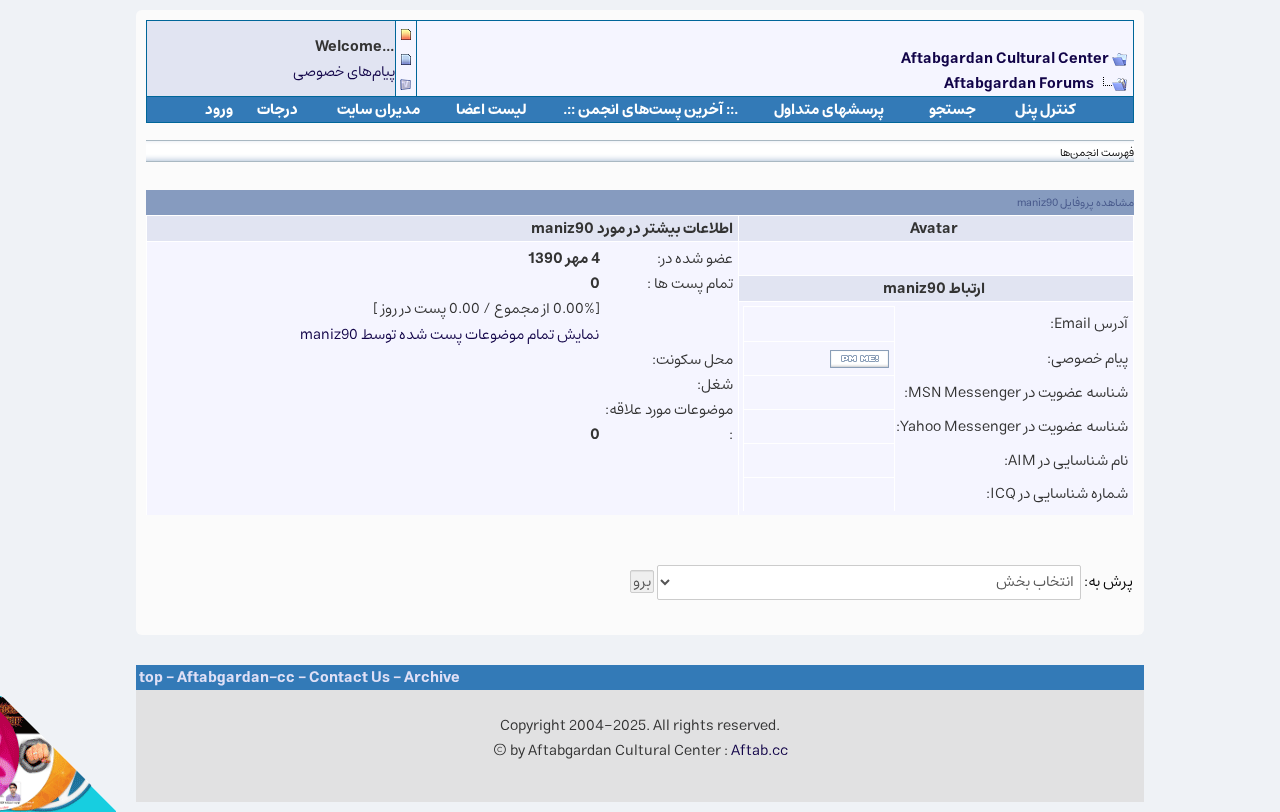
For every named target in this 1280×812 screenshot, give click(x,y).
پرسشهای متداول (829, 109)
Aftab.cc (759, 750)
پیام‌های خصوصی (344, 71)
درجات (277, 109)
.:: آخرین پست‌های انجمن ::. (650, 109)
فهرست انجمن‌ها (1097, 152)
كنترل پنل (1045, 109)
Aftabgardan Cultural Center (1006, 58)
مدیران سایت (378, 109)
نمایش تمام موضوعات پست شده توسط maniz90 (449, 334)
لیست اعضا (491, 109)
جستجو (952, 109)
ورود (219, 109)
